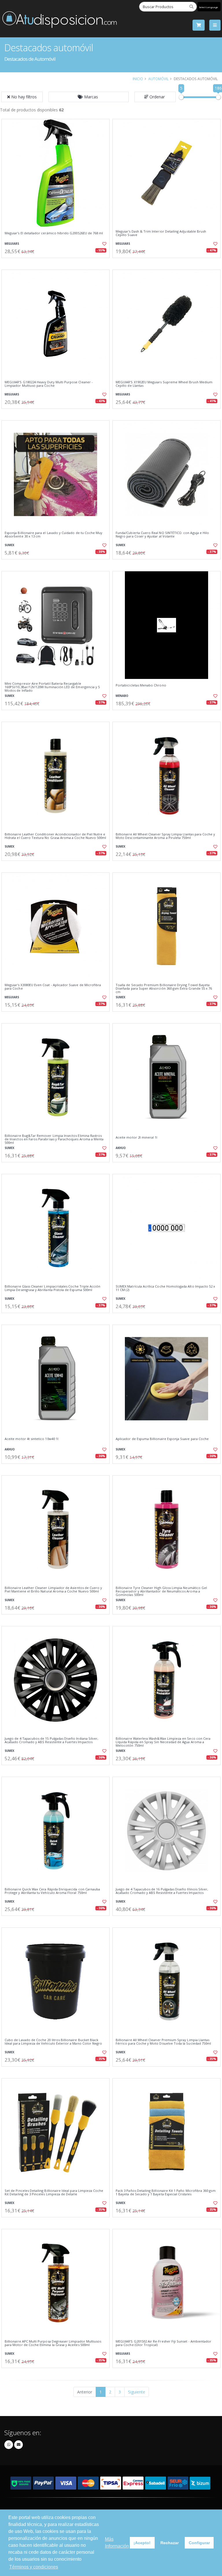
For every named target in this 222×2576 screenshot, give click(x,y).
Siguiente (137, 2392)
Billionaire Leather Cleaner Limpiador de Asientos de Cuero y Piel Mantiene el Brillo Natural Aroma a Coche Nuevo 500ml (53, 1590)
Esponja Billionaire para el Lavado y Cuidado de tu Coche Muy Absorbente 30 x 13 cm (53, 535)
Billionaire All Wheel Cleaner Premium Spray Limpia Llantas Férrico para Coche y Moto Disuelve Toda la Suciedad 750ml (163, 2042)
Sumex (10, 545)
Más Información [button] (117, 2543)
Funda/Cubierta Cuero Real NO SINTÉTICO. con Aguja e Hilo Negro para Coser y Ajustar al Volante (162, 535)
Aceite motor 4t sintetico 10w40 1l (32, 1439)
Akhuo (121, 1148)
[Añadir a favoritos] (102, 244)
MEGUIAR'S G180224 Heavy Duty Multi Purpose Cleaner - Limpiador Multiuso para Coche (49, 384)
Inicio (138, 79)
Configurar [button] (199, 2543)
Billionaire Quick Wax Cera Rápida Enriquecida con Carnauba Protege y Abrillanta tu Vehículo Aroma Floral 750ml (52, 1891)
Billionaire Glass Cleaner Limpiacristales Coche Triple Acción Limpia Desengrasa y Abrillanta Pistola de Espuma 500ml (52, 1288)
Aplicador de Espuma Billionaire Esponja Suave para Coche (162, 1439)
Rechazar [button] (170, 2543)
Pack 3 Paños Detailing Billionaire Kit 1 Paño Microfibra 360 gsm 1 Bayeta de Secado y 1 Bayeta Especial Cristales (166, 2193)
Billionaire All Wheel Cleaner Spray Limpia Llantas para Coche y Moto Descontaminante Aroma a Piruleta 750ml (165, 836)
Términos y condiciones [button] (34, 2567)
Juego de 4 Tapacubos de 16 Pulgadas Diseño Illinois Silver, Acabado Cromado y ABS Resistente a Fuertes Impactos (162, 1891)
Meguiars (12, 244)
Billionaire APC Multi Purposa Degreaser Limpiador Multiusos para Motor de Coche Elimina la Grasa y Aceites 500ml (53, 2343)
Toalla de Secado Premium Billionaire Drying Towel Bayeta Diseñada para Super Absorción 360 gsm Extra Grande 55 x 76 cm (164, 989)
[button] (89, 97)
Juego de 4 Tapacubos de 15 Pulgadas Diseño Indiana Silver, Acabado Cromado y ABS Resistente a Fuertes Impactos (51, 1740)
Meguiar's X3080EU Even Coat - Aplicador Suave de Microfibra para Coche (53, 987)
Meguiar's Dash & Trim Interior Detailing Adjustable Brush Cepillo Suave (161, 233)
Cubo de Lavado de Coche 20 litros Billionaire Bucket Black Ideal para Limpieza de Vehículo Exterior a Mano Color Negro (53, 2042)
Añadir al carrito (58, 263)
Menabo (122, 696)
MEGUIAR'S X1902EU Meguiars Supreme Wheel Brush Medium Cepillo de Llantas (164, 384)
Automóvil (158, 79)
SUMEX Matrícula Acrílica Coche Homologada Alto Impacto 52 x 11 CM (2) (165, 1288)
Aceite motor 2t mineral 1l (136, 1137)
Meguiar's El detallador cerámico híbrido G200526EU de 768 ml (54, 233)
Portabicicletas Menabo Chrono (141, 685)
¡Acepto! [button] (142, 2543)
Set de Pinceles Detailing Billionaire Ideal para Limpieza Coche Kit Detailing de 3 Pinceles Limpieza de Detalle (54, 2193)
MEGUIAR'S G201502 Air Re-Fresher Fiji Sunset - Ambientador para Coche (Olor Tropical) (163, 2343)
